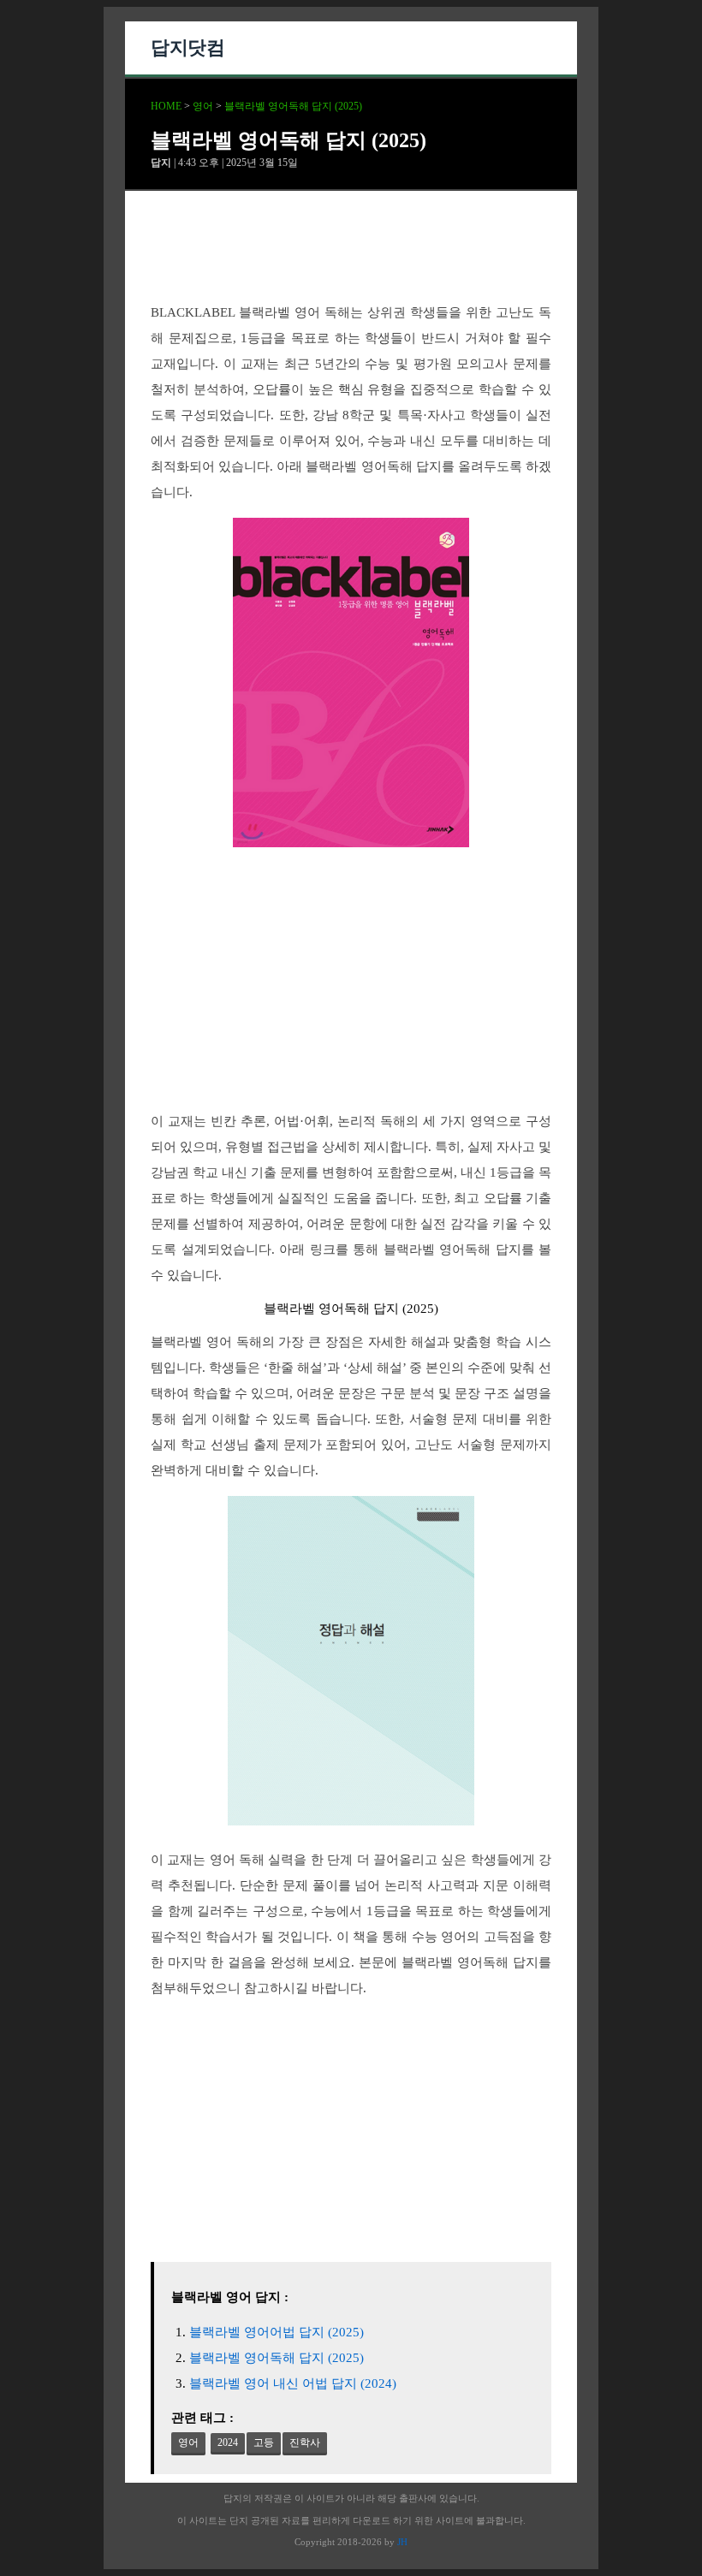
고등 (264, 2442)
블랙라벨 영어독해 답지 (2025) (293, 106)
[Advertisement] (351, 261)
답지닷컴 (187, 47)
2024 (228, 2442)
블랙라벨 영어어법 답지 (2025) (277, 2332)
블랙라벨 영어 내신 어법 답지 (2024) (293, 2383)
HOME (166, 106)
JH (402, 2542)
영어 (203, 106)
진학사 (305, 2442)
